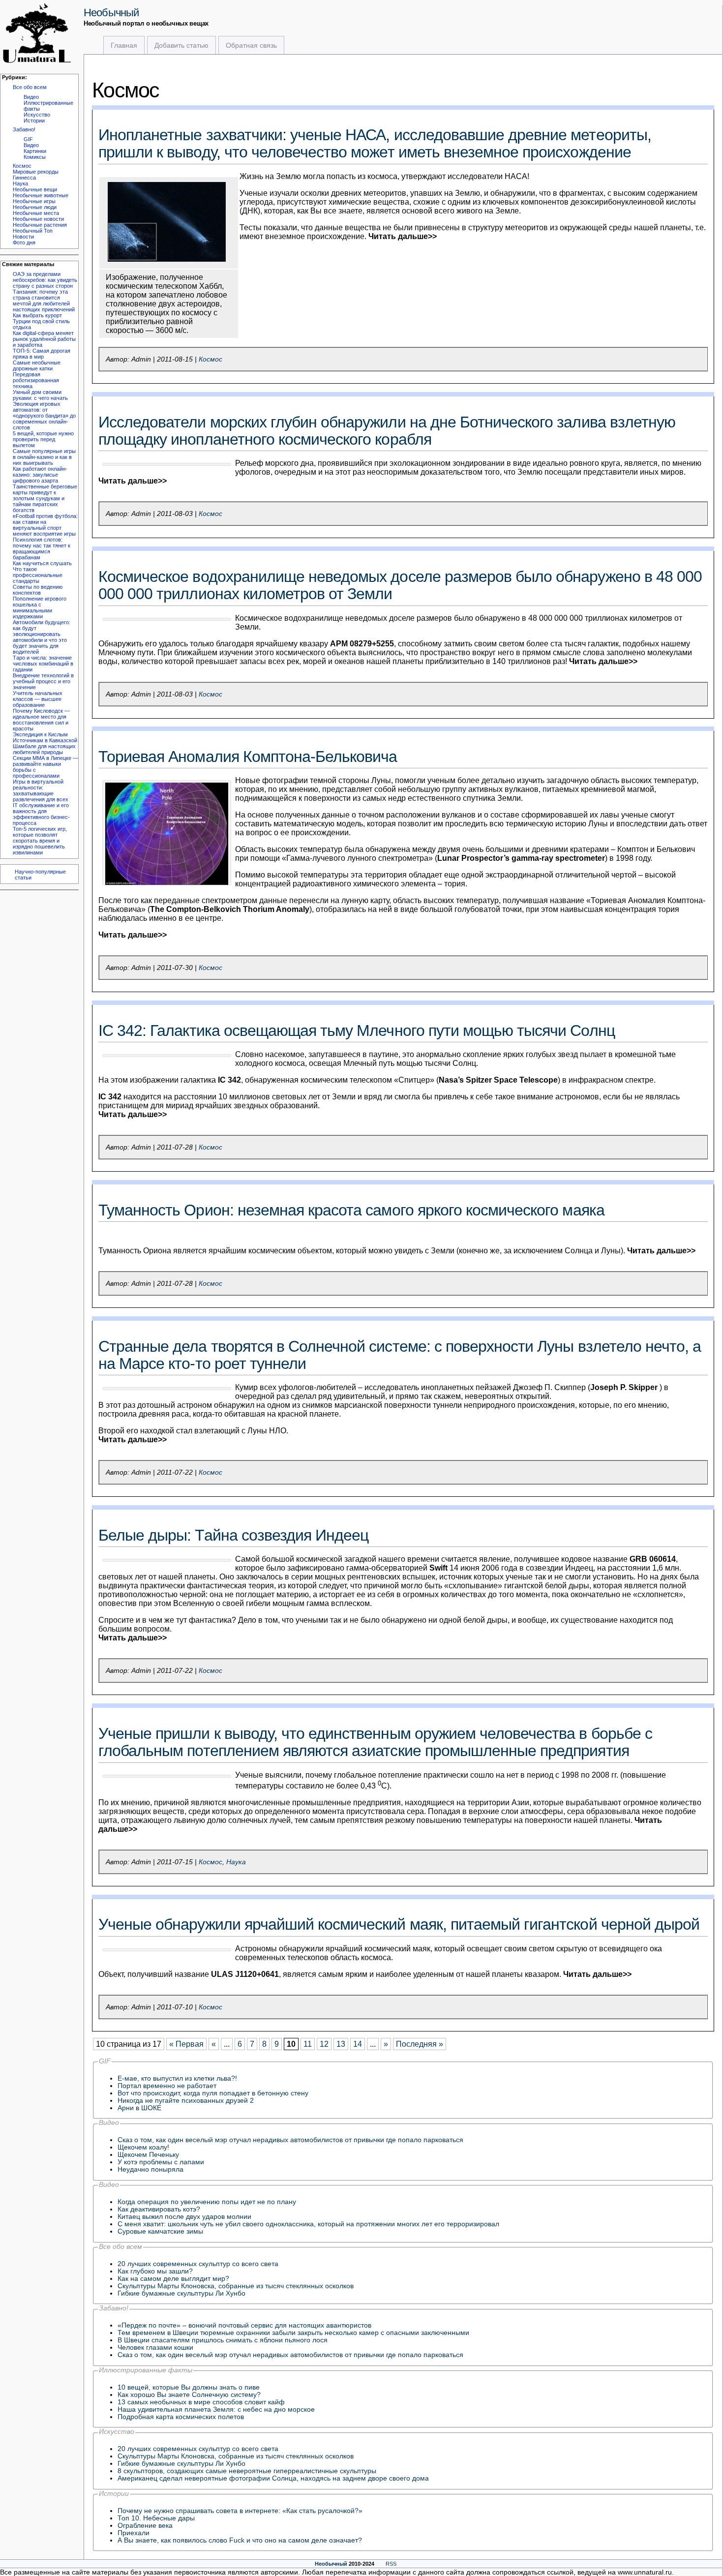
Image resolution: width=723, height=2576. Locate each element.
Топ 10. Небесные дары (156, 2518)
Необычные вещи (35, 189)
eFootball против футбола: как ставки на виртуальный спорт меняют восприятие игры (45, 525)
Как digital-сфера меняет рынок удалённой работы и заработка (44, 339)
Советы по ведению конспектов (38, 590)
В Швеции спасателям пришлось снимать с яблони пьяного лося (223, 2340)
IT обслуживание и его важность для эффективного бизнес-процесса (41, 814)
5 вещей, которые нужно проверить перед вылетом (43, 439)
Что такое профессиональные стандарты (38, 575)
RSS (391, 2564)
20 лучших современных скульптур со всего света (198, 2264)
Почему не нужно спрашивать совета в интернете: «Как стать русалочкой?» (240, 2511)
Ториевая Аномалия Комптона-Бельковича (248, 757)
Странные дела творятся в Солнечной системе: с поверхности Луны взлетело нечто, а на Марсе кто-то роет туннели (400, 1355)
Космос (22, 166)
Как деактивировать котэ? (159, 2209)
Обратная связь (251, 45)
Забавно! (24, 129)
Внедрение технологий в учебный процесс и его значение (43, 681)
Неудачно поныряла (151, 2169)
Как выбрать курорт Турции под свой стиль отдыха (41, 321)
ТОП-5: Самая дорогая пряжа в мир (42, 354)
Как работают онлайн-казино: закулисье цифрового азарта (40, 475)
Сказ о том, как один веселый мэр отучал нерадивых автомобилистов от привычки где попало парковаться (290, 2140)
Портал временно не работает (167, 2086)
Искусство (37, 115)
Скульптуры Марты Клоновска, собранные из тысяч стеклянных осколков (236, 2286)
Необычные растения (40, 225)
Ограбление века (145, 2526)
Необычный (111, 13)
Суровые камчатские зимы (160, 2231)
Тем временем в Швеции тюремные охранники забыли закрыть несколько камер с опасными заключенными (293, 2333)
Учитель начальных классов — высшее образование (38, 699)
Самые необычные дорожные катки (37, 365)
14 (358, 2044)
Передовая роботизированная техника (36, 380)
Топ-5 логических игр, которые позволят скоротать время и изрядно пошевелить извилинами (40, 841)
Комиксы (35, 157)
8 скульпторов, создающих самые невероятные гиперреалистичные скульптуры (247, 2471)
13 (341, 2044)
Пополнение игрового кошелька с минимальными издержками (40, 607)
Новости (23, 237)
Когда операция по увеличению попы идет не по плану (207, 2202)
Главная (124, 45)
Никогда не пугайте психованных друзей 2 (186, 2101)
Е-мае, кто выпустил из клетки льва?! (177, 2078)
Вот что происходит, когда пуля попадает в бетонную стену (213, 2093)
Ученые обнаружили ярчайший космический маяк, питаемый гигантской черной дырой (399, 1924)
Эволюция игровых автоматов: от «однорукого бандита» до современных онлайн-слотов (44, 416)
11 (308, 2044)
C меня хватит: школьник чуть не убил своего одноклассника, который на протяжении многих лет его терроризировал (308, 2224)
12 (324, 2044)
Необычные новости (38, 219)
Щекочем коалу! (143, 2147)
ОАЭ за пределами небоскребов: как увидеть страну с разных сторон (45, 280)
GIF (28, 139)
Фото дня (24, 242)
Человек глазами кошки (155, 2348)
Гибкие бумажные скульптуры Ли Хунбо (181, 2293)
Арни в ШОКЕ (139, 2108)
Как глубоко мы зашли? (155, 2271)
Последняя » (420, 2044)
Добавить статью (181, 45)
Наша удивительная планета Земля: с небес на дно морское (216, 2409)
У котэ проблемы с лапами (161, 2162)
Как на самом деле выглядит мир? (173, 2279)
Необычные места (36, 213)
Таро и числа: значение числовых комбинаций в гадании (43, 664)
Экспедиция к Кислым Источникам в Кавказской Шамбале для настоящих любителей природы (45, 743)
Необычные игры (34, 201)
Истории (34, 121)
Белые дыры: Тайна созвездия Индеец (233, 1535)
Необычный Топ (33, 231)
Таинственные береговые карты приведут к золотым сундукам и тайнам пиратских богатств (45, 498)
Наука (20, 183)
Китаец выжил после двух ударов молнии (184, 2217)
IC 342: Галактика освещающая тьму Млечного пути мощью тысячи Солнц (357, 1030)
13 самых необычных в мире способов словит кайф (201, 2402)
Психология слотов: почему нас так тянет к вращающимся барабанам (42, 548)
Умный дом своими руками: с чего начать (40, 395)
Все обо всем (30, 87)
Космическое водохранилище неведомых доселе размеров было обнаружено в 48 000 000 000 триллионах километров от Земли (400, 585)
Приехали (134, 2533)
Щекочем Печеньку (148, 2155)
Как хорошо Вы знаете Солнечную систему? (189, 2395)
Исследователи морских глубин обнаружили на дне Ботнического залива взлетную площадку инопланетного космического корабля (387, 431)
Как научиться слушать (42, 563)
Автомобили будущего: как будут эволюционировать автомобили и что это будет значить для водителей (42, 637)
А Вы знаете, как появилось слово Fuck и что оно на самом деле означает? (240, 2540)
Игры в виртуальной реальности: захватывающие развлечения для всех (41, 790)
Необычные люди (35, 207)
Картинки (35, 151)
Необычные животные (41, 195)
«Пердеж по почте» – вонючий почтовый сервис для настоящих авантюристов (244, 2325)
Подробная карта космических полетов (181, 2417)
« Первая (186, 2044)
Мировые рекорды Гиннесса (36, 175)
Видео (31, 97)
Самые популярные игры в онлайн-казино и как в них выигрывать (44, 457)
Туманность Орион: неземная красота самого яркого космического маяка (351, 1210)
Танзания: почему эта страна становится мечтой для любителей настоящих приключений (44, 301)
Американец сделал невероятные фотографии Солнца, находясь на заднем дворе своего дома (273, 2478)
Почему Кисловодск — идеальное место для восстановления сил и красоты (41, 720)
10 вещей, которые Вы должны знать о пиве (189, 2387)
